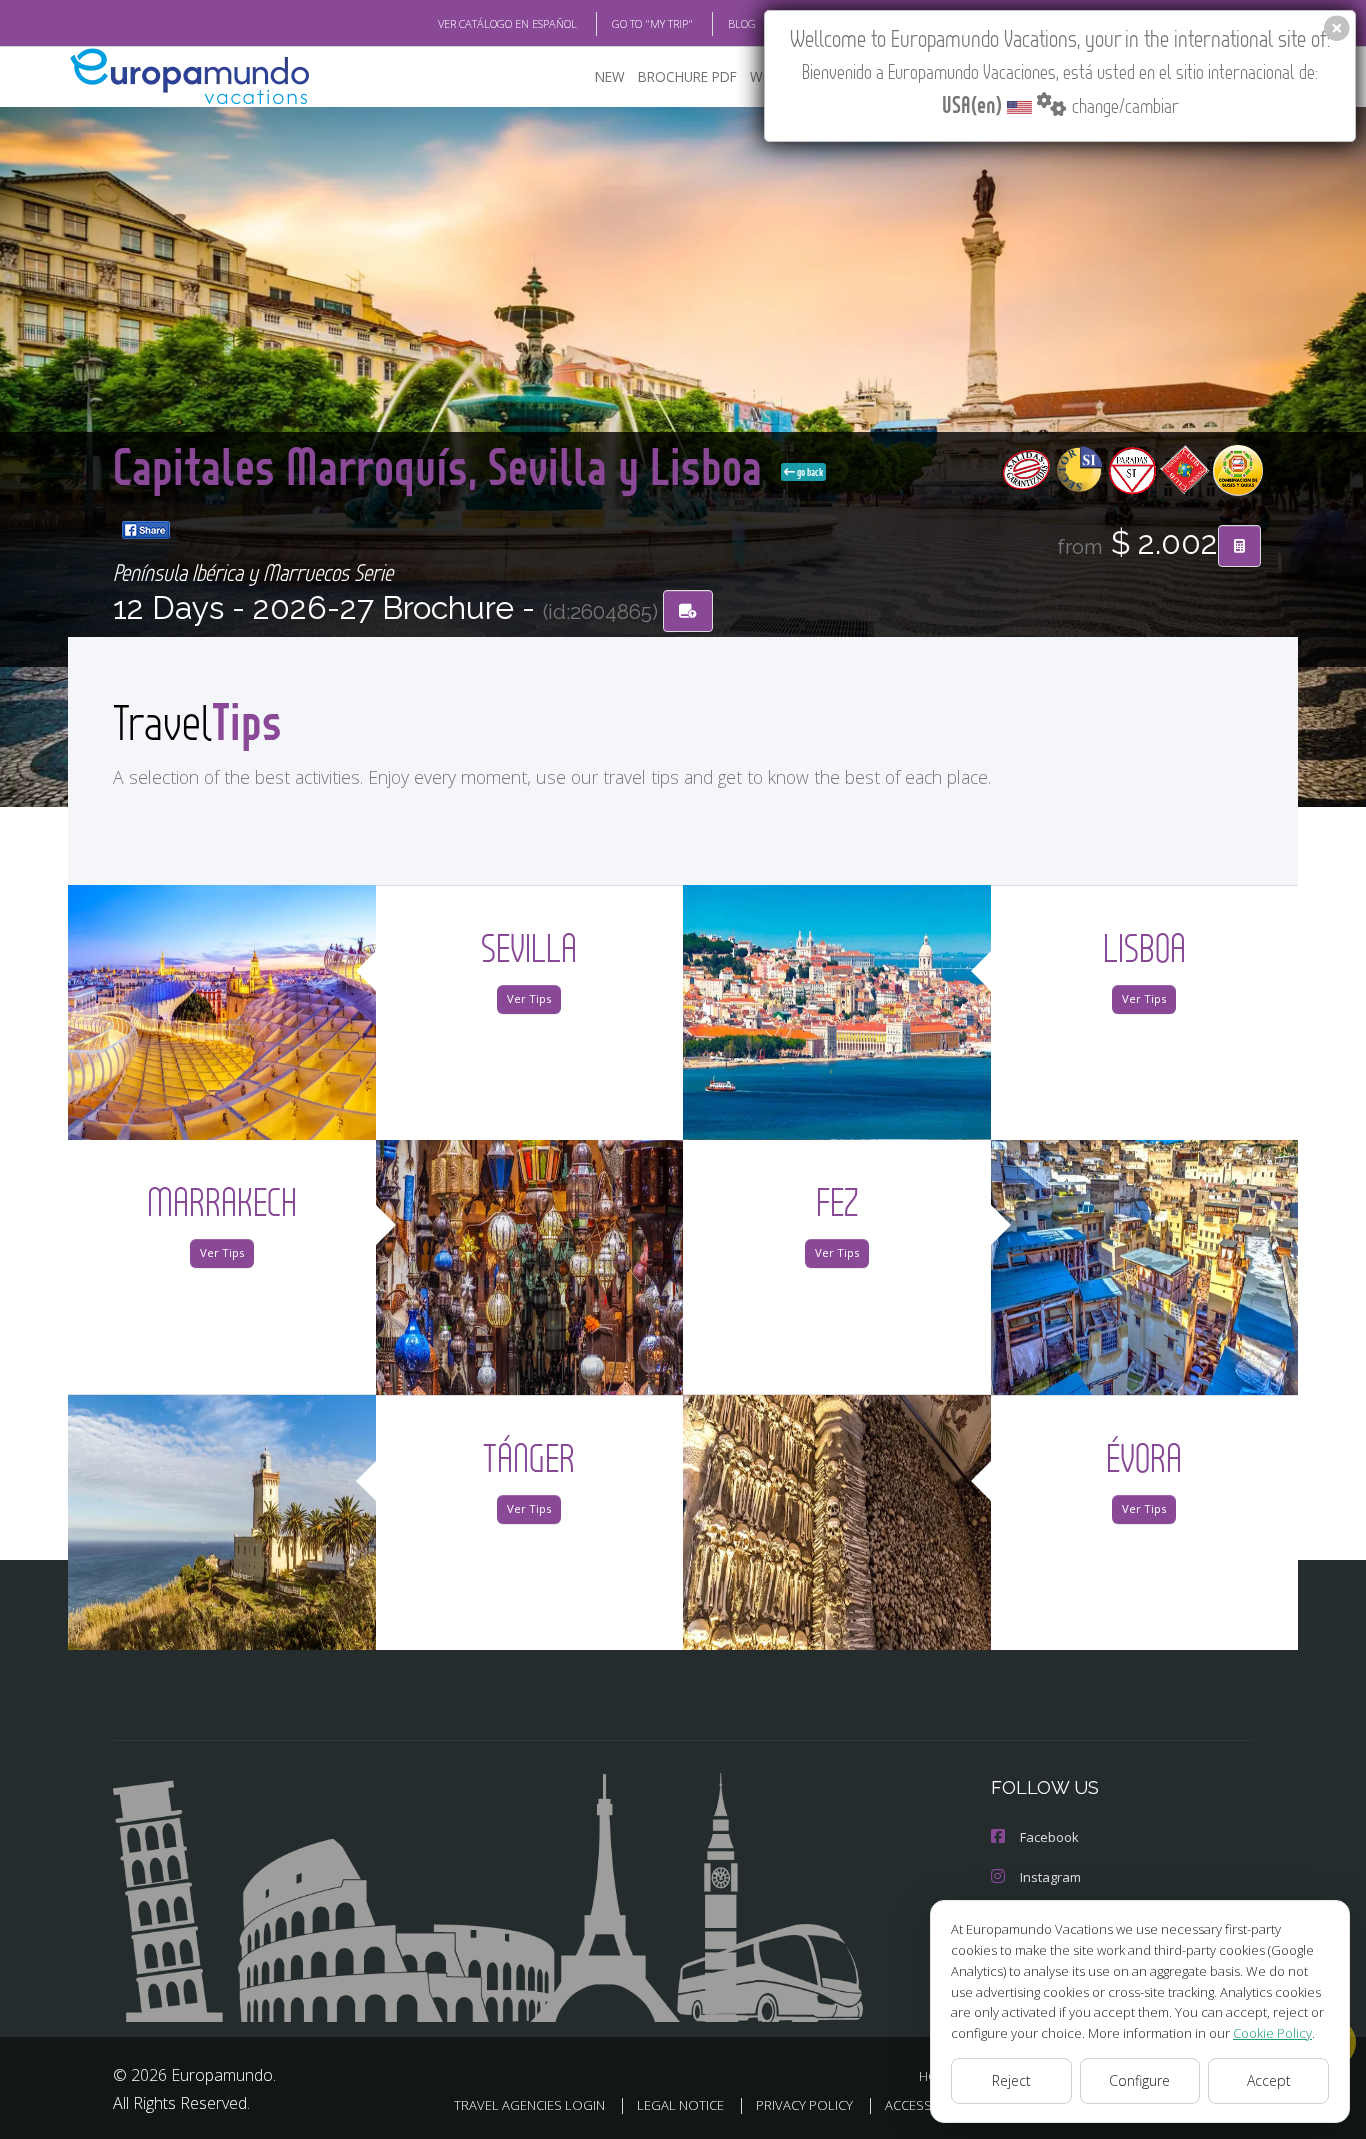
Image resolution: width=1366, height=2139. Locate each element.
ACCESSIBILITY (927, 2105)
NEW (610, 76)
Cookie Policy (1272, 2033)
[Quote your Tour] (1239, 546)
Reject (1011, 2080)
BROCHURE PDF (687, 76)
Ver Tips (529, 998)
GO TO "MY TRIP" (652, 23)
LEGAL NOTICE (680, 2105)
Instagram (1050, 1877)
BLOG (742, 23)
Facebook (1049, 1837)
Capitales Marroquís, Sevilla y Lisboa (443, 465)
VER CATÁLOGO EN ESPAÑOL (507, 23)
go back (809, 472)
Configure (1139, 2080)
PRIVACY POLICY (804, 2105)
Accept (1269, 2080)
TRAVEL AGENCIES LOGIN (529, 2105)
